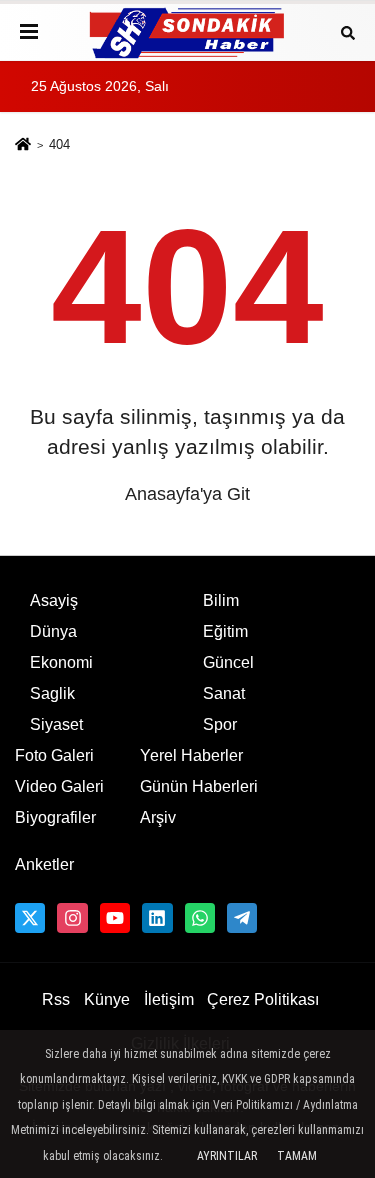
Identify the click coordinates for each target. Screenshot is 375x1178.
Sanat (224, 693)
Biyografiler (55, 817)
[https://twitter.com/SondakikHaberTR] (30, 918)
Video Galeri (59, 786)
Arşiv (158, 817)
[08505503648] (200, 918)
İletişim (169, 999)
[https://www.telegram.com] (242, 918)
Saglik (52, 693)
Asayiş (54, 600)
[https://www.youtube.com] (115, 918)
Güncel (228, 662)
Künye (107, 999)
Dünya (53, 631)
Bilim (221, 600)
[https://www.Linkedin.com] (157, 918)
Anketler (44, 864)
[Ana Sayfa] (23, 146)
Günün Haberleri (199, 786)
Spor (220, 724)
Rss (56, 999)
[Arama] (348, 31)
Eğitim (225, 631)
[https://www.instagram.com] (72, 918)
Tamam (297, 1156)
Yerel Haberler (191, 755)
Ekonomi (61, 662)
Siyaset (56, 724)
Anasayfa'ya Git (187, 494)
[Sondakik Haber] (188, 32)
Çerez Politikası (263, 999)
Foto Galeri (54, 755)
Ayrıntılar (227, 1156)
